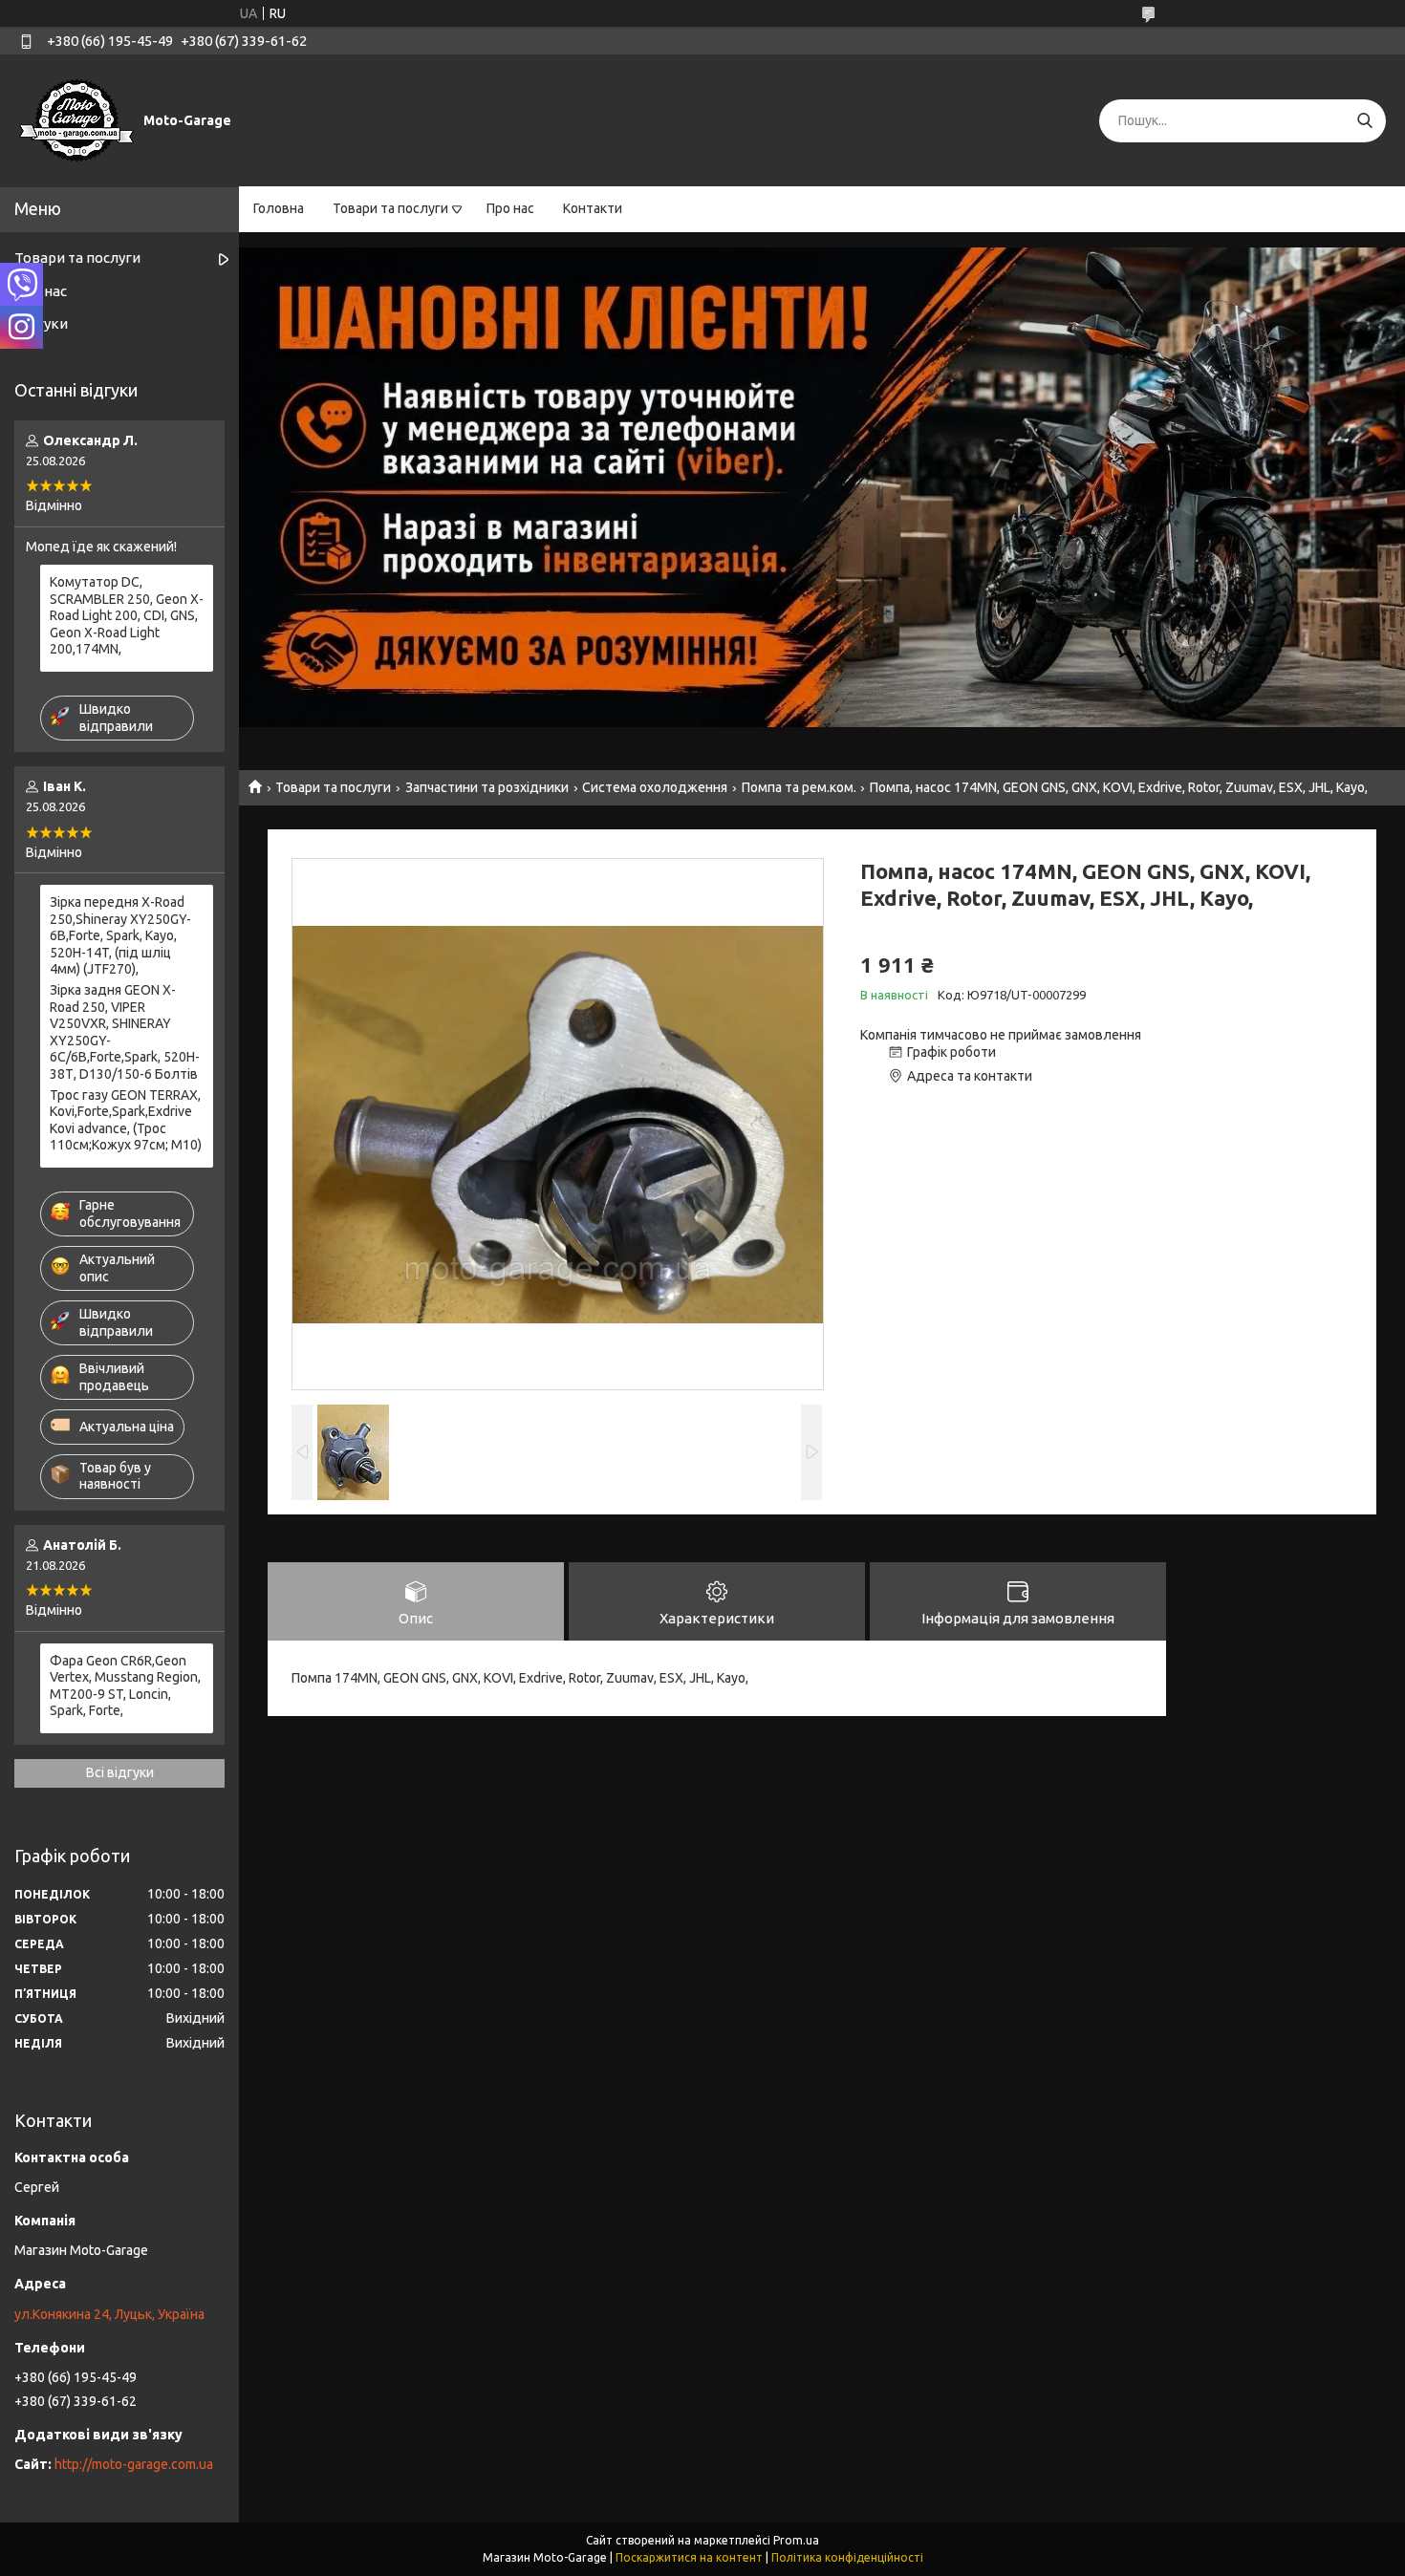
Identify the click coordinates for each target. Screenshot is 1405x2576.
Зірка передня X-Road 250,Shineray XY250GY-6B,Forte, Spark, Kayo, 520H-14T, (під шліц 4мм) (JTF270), (120, 935)
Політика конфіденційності (847, 2557)
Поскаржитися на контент (689, 2557)
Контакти (593, 208)
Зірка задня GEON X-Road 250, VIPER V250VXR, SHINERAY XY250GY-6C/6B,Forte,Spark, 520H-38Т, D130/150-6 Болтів (125, 1032)
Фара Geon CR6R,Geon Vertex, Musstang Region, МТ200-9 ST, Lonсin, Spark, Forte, (125, 1686)
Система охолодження (655, 787)
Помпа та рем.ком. (799, 787)
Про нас (510, 208)
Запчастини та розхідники (487, 787)
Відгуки (41, 323)
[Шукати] (1364, 121)
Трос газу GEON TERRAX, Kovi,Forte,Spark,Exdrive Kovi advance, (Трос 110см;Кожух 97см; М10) (126, 1120)
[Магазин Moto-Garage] (76, 119)
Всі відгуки (120, 1772)
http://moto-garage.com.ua (134, 2464)
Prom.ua (796, 2540)
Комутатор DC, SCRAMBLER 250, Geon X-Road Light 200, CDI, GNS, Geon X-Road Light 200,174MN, (127, 615)
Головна (279, 208)
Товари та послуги (390, 208)
